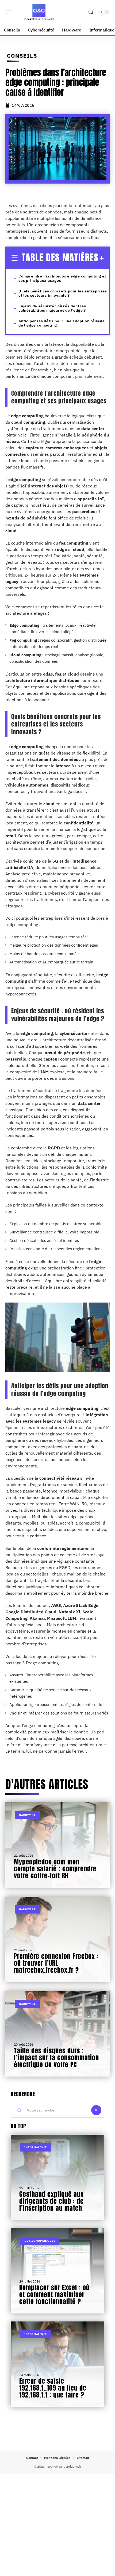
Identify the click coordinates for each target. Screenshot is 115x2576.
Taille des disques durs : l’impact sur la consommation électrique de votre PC (56, 2058)
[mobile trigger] (10, 12)
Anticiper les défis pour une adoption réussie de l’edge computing (62, 323)
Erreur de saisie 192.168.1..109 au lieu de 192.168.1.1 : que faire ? (53, 2388)
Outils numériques (40, 2241)
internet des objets (48, 486)
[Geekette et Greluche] (39, 12)
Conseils (22, 56)
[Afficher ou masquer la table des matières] (101, 258)
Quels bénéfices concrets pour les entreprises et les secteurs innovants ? (63, 293)
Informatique (35, 2147)
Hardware (27, 1815)
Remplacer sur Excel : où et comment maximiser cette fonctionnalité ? (54, 2295)
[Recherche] (91, 12)
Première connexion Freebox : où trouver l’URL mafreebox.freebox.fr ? (56, 1963)
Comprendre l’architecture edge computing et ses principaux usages (62, 278)
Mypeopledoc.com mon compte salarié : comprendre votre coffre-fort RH (55, 1869)
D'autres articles (47, 1784)
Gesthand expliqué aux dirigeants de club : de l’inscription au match (51, 2201)
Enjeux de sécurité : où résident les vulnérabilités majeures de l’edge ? (52, 308)
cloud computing (28, 422)
